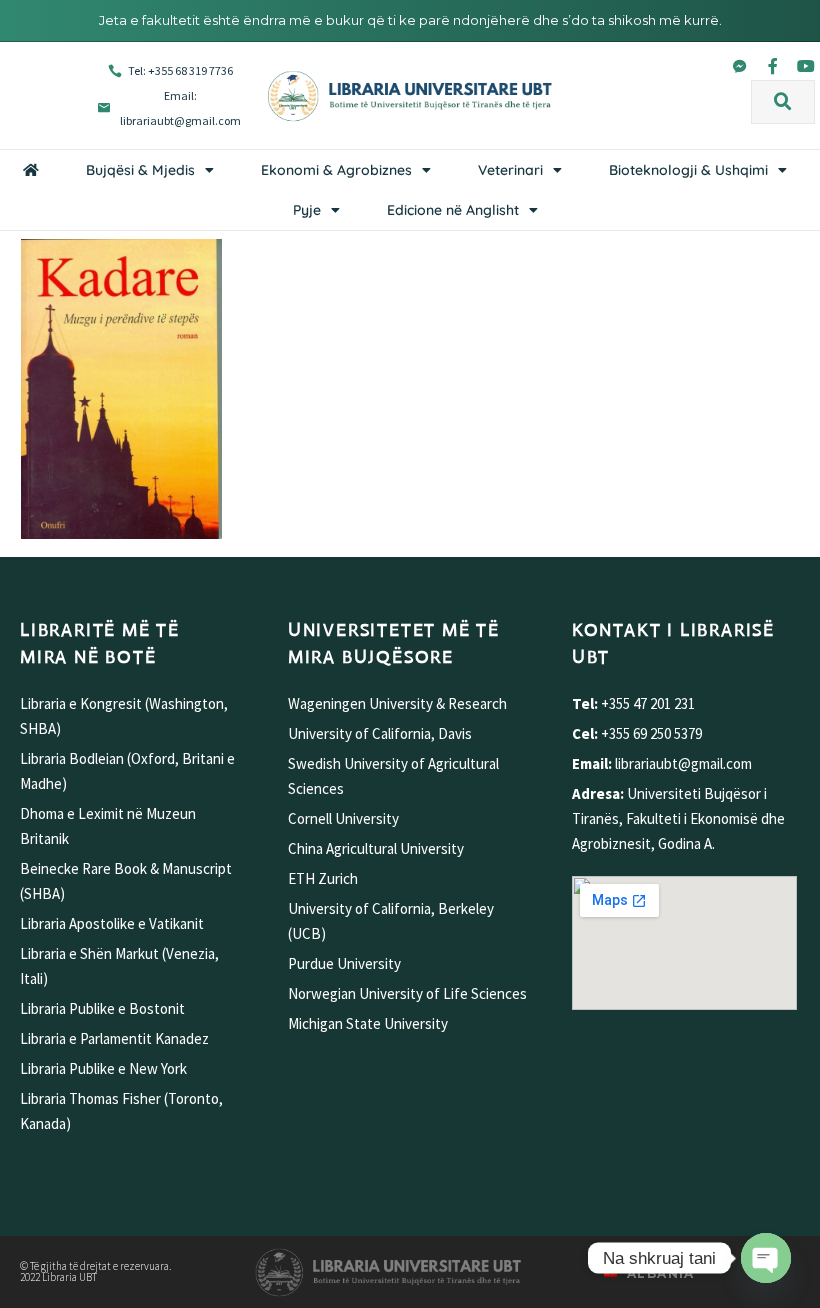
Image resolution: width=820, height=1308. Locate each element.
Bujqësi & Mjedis (140, 170)
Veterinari (510, 170)
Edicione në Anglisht (453, 210)
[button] (783, 102)
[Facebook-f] (773, 66)
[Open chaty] (766, 1258)
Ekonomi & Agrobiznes (336, 170)
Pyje (307, 210)
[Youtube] (806, 66)
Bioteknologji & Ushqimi (688, 170)
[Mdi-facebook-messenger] (740, 66)
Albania (661, 1273)
